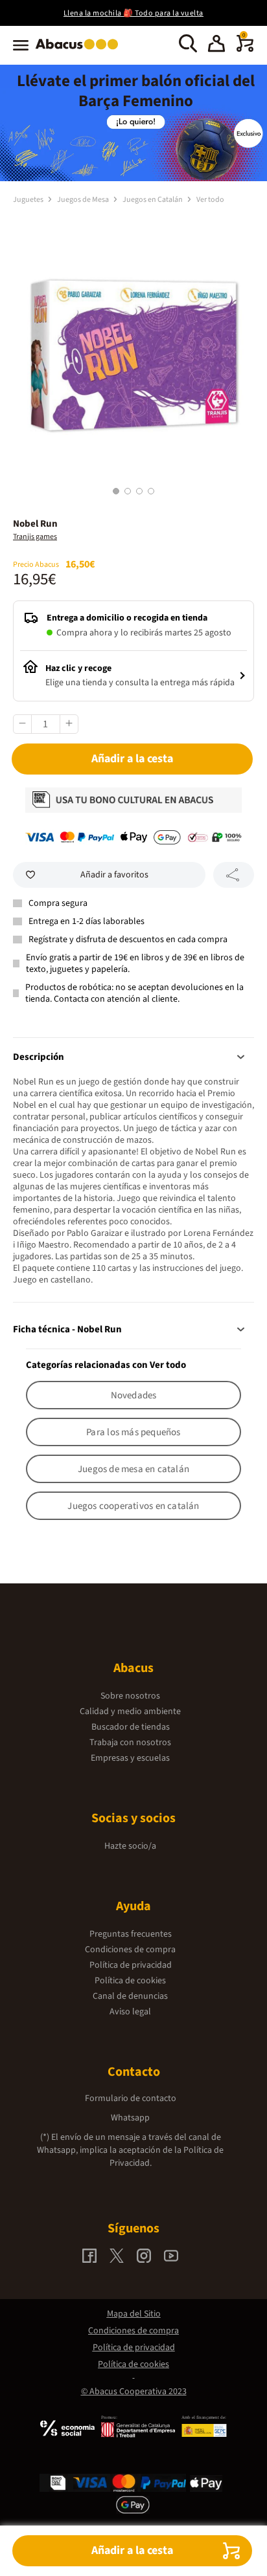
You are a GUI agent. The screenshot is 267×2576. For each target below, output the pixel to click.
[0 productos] (245, 49)
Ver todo (210, 200)
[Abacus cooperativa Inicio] (80, 50)
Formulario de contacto (131, 2098)
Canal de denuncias (130, 1996)
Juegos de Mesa (84, 200)
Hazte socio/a (130, 1846)
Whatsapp (130, 2118)
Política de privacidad (131, 1965)
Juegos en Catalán (153, 200)
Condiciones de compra (130, 1950)
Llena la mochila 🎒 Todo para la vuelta (133, 13)
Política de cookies (130, 1981)
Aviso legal (130, 2012)
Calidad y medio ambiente (130, 1712)
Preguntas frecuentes (131, 1934)
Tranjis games (35, 537)
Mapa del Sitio (134, 2314)
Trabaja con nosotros (130, 1743)
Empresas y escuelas (130, 1758)
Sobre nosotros (130, 1696)
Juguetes (29, 200)
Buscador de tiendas (131, 1727)
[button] (216, 45)
